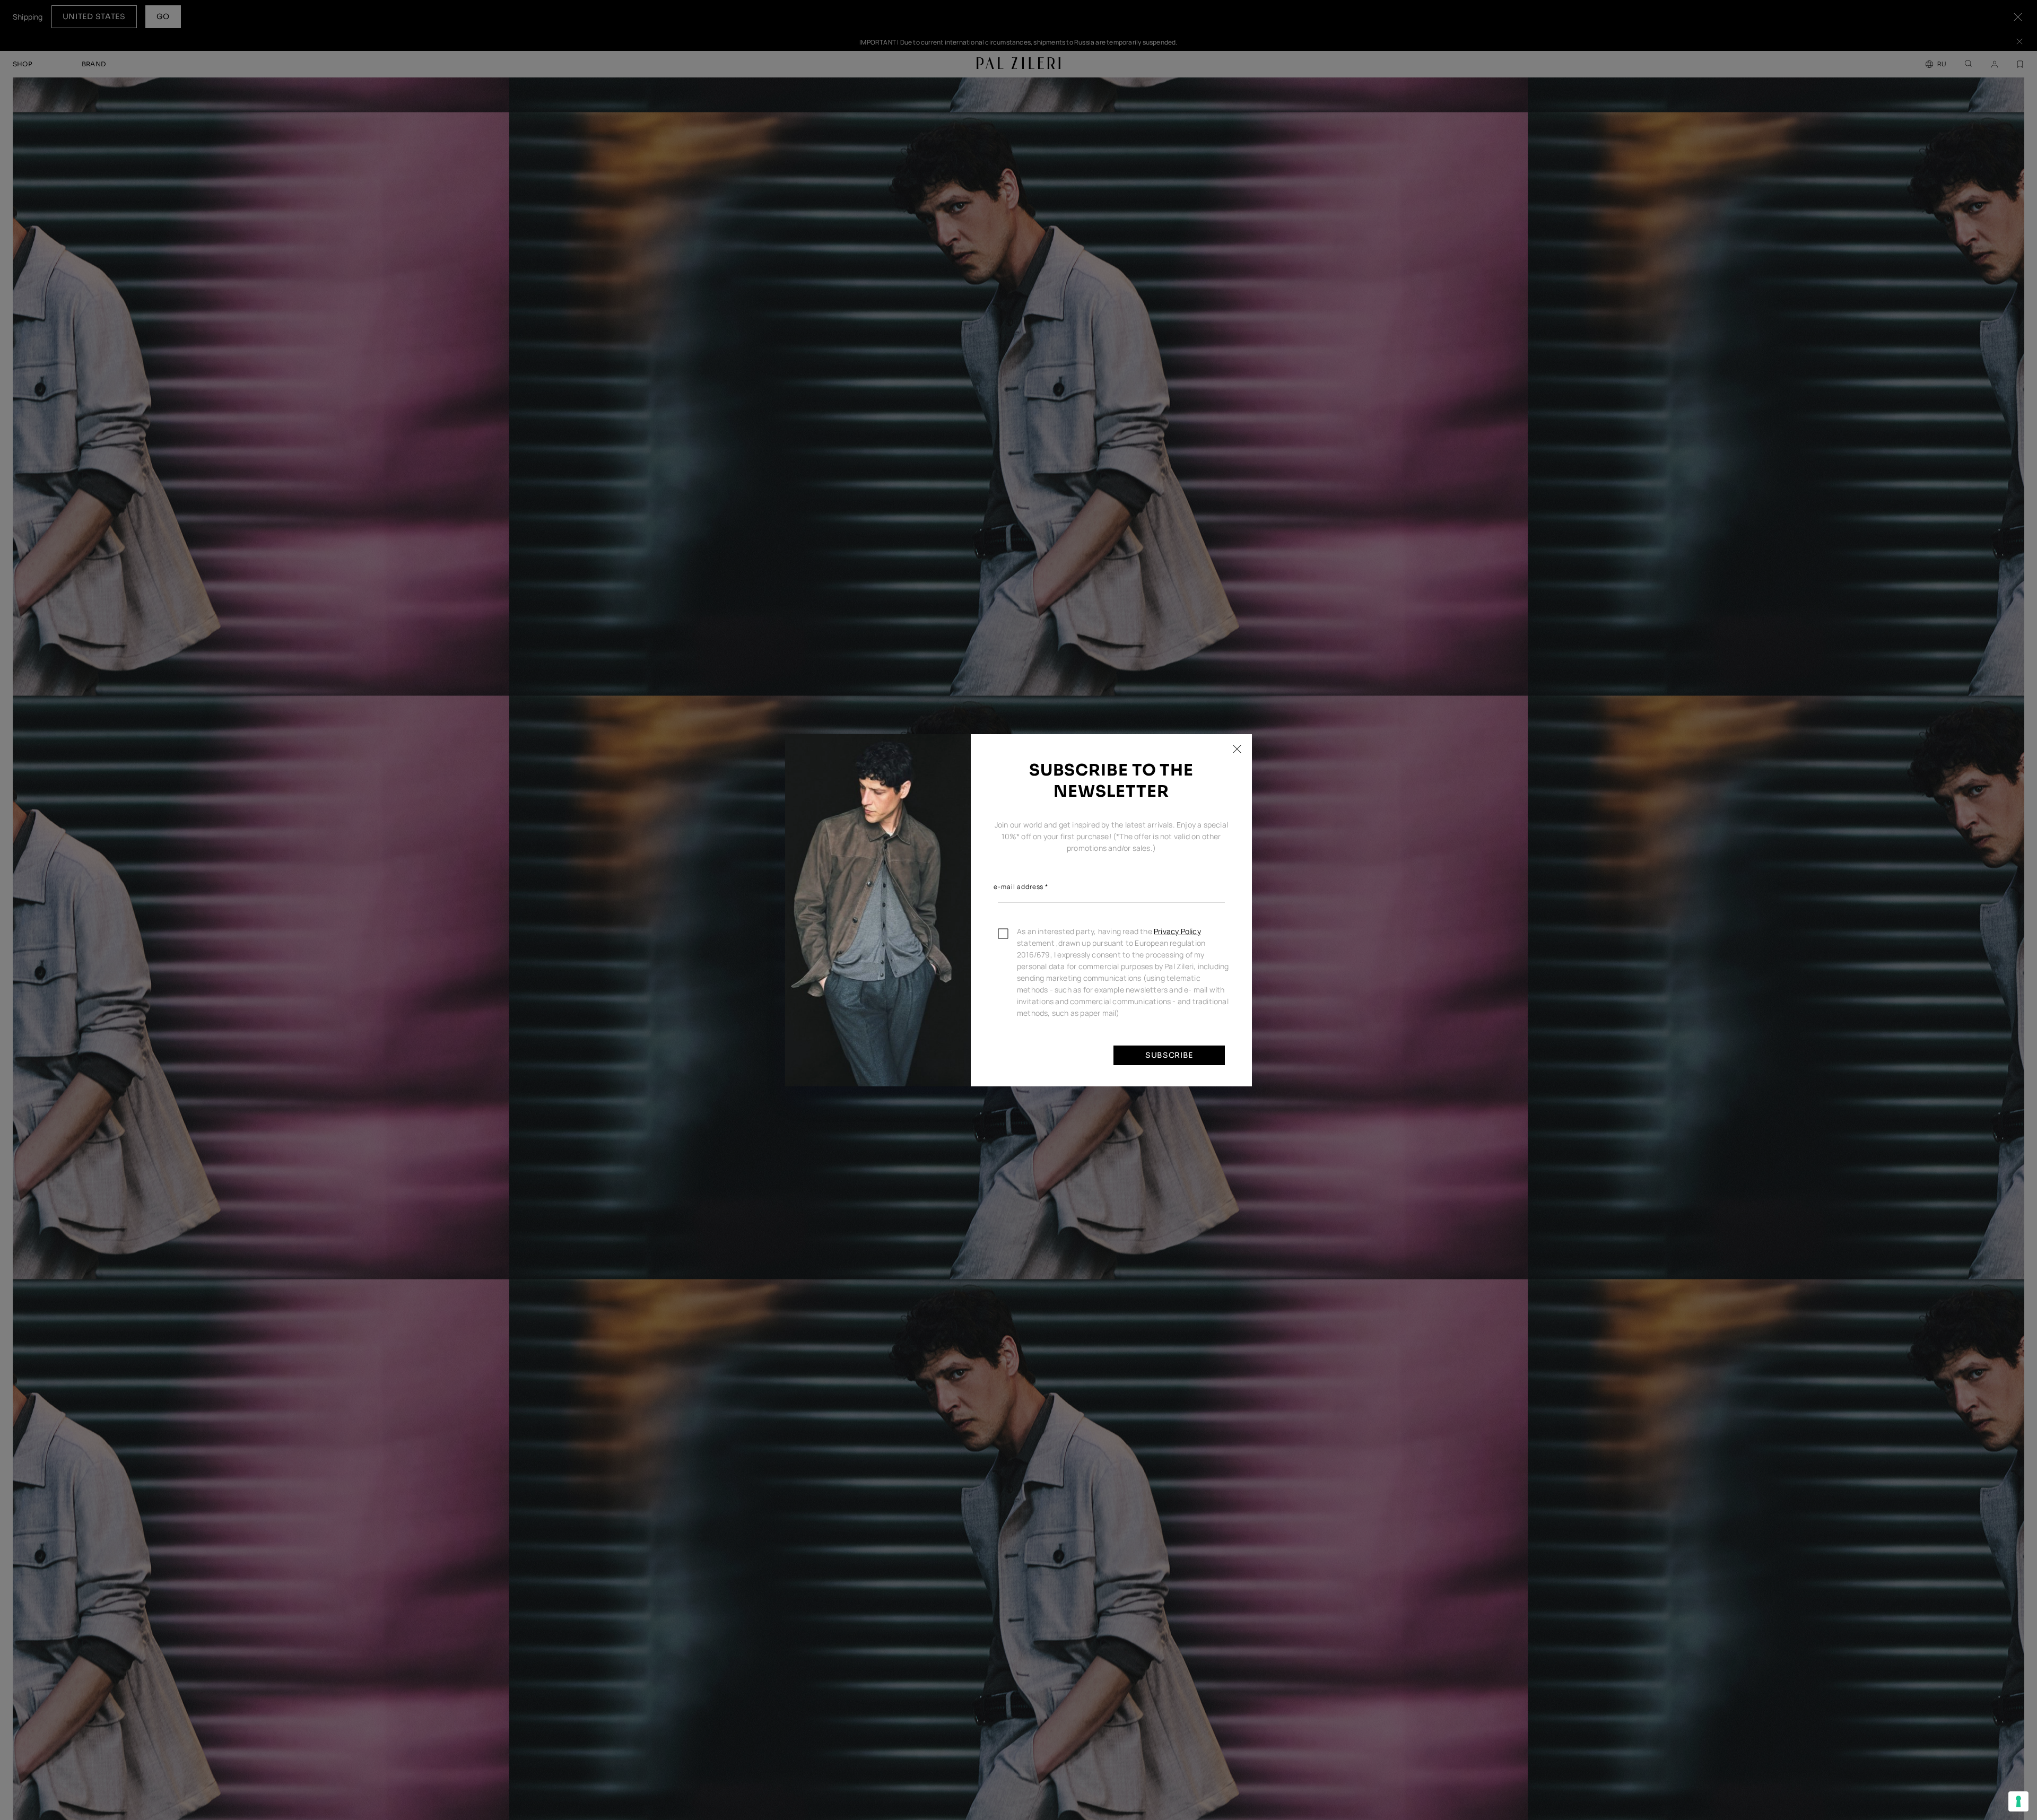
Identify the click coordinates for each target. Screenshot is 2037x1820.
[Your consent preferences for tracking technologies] (2018, 1801)
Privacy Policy (1177, 931)
